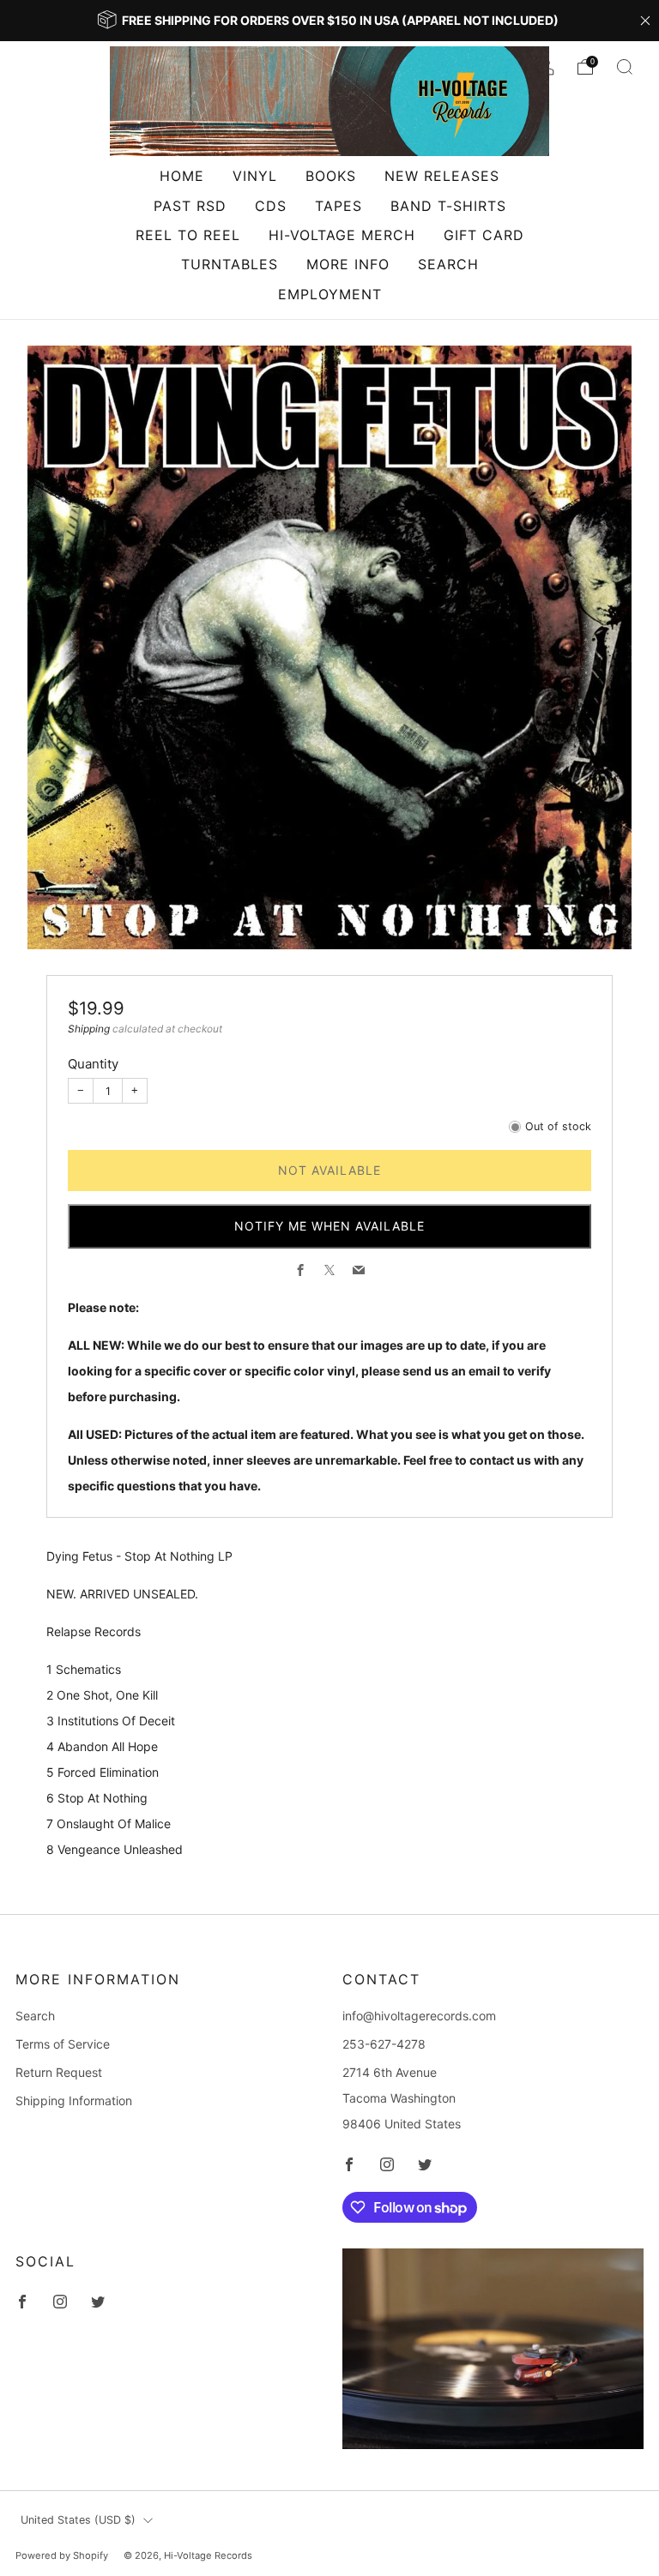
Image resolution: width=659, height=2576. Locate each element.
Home (182, 176)
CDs (271, 206)
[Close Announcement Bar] (645, 21)
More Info (348, 264)
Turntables (230, 264)
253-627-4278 (384, 2044)
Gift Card (484, 235)
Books (331, 176)
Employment (330, 294)
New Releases (442, 176)
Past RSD (190, 206)
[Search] (625, 67)
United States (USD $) (78, 2520)
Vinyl (255, 176)
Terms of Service (63, 2044)
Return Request (59, 2072)
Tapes (339, 206)
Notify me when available (329, 1226)
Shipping (89, 1029)
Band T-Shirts (448, 206)
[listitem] (329, 21)
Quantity (93, 1064)
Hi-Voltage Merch (342, 235)
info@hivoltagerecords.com (419, 2016)
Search (448, 264)
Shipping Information (74, 2101)
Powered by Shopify (62, 2555)
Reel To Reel (188, 235)
